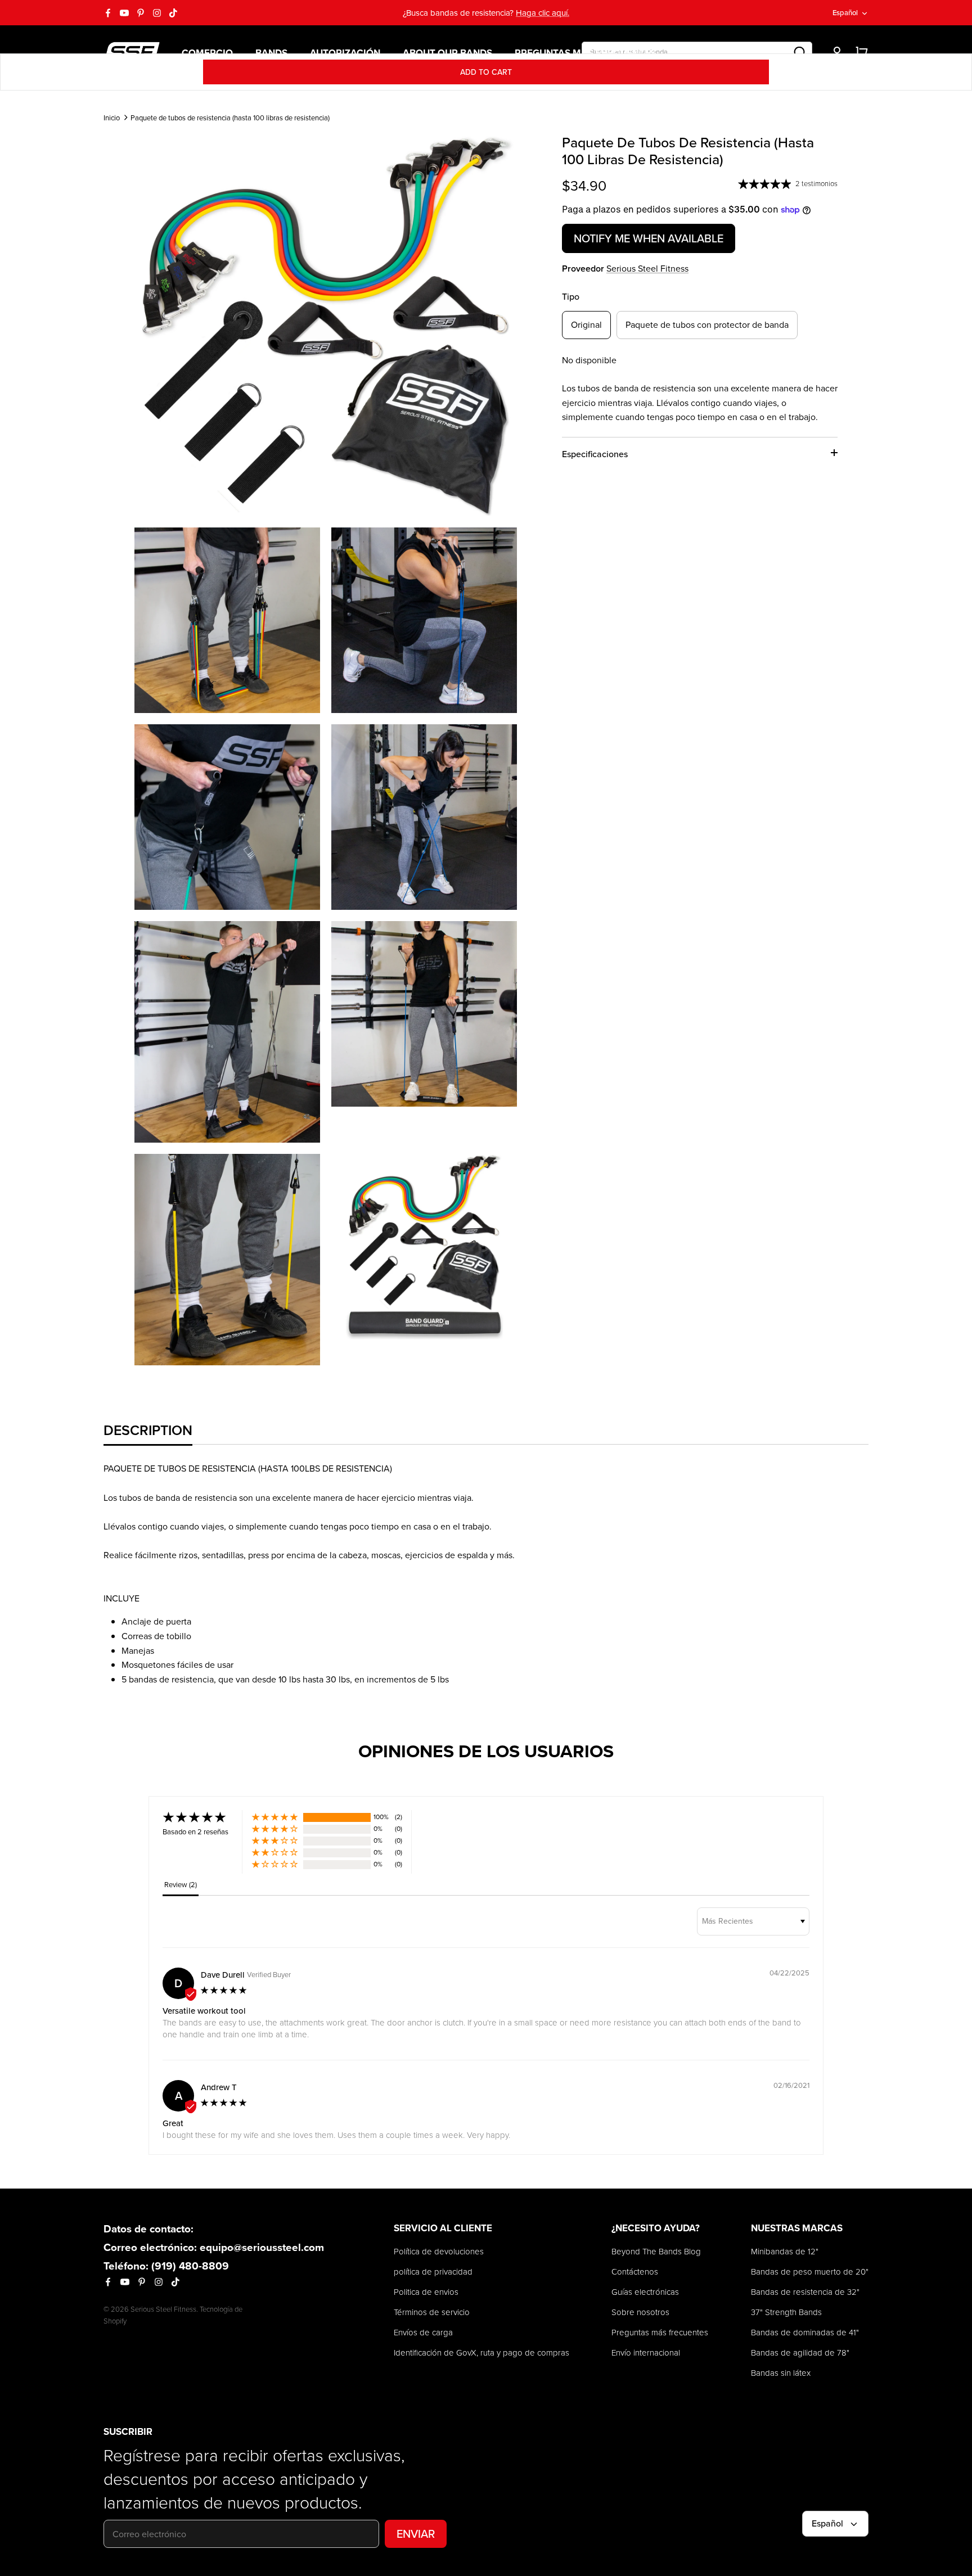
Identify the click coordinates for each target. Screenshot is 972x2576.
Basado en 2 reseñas (195, 1831)
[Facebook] (108, 13)
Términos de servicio (432, 2312)
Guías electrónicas (645, 2292)
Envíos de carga (423, 2332)
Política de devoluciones (439, 2251)
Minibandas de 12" (785, 2251)
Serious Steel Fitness (647, 268)
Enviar (416, 2534)
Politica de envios (426, 2292)
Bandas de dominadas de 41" (805, 2332)
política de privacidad (433, 2272)
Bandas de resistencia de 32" (805, 2292)
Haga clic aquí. (543, 13)
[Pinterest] (141, 13)
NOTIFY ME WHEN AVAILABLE (649, 238)
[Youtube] (124, 13)
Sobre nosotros (640, 2312)
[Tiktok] (173, 13)
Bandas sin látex (781, 2373)
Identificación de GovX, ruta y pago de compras (481, 2352)
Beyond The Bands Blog (656, 2251)
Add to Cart (486, 72)
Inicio (112, 118)
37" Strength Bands (786, 2312)
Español (845, 12)
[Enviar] (800, 52)
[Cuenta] (835, 52)
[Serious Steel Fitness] (132, 52)
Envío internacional (646, 2352)
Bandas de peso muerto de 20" (810, 2272)
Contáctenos (635, 2272)
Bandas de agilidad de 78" (800, 2352)
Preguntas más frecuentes (660, 2332)
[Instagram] (157, 13)
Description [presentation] (148, 1430)
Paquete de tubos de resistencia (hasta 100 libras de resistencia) (230, 118)
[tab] (148, 1430)
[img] (224, 1991)
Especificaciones (595, 454)
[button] (275, 1817)
